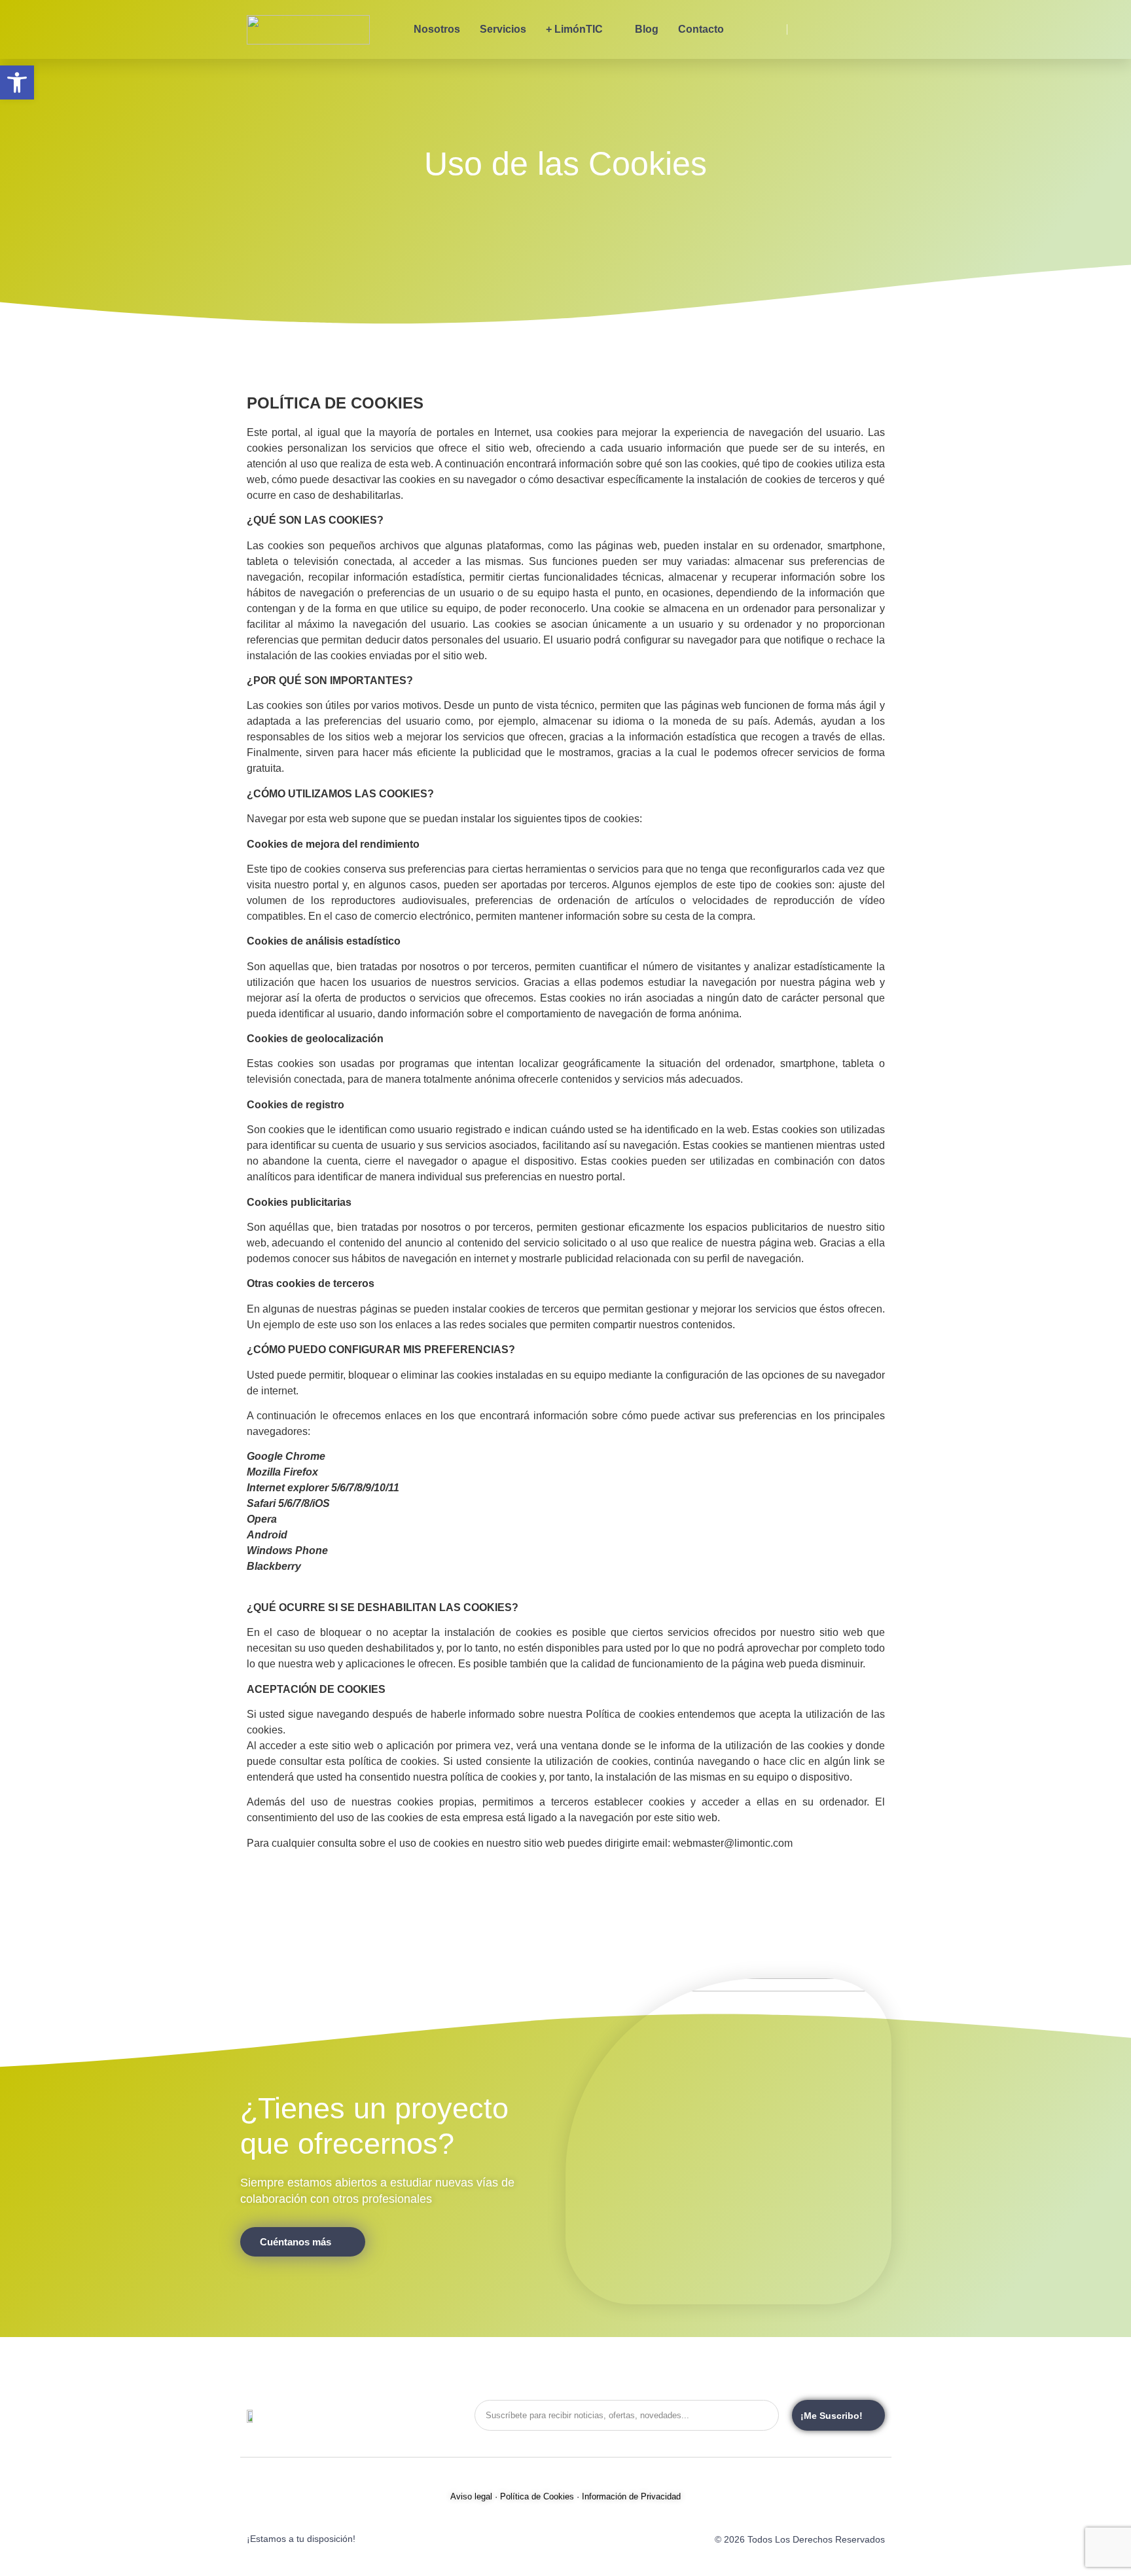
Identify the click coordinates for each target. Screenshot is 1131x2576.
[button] (17, 82)
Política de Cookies (537, 2496)
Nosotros (437, 29)
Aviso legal (471, 2496)
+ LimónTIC (574, 29)
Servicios (503, 29)
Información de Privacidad (631, 2496)
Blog (647, 29)
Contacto (701, 29)
